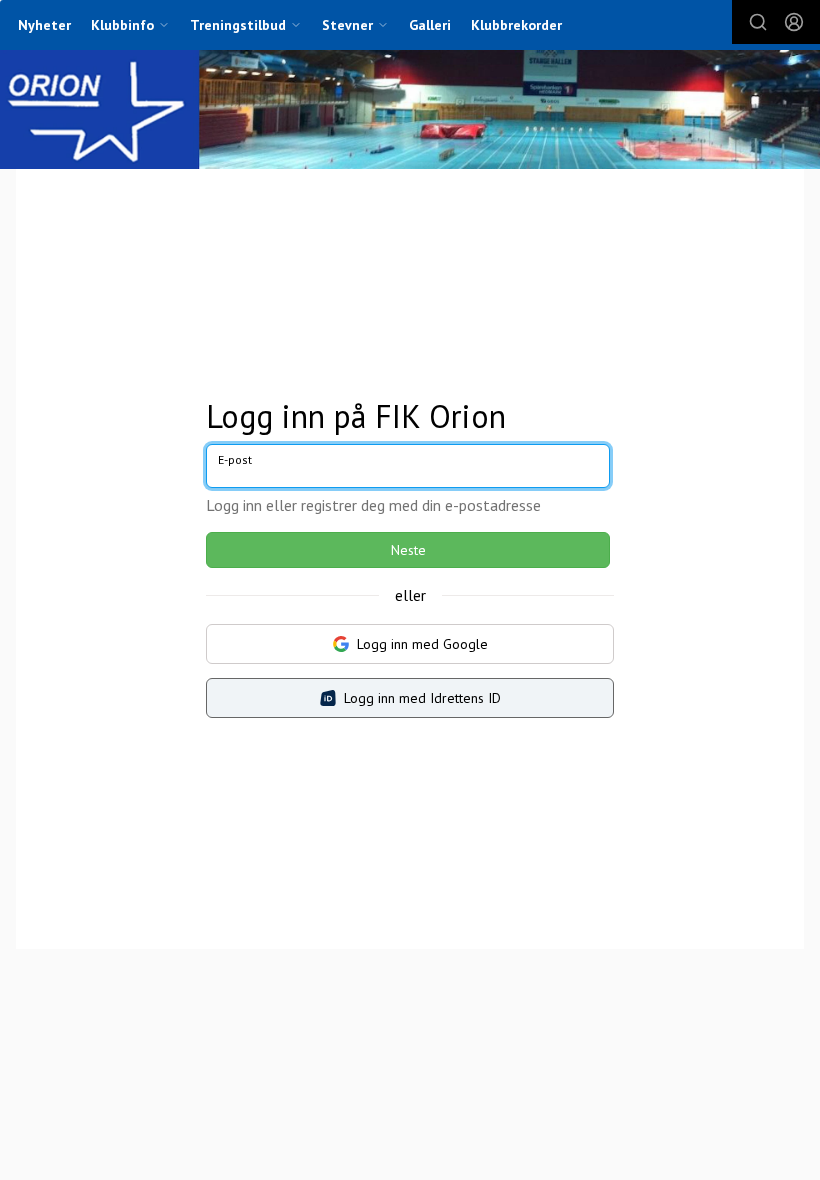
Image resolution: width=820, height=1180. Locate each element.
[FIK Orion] (410, 111)
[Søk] (758, 22)
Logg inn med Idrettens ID (422, 698)
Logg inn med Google (422, 644)
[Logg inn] (794, 22)
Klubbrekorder (516, 25)
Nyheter (44, 25)
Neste (408, 550)
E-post (235, 459)
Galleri (430, 25)
